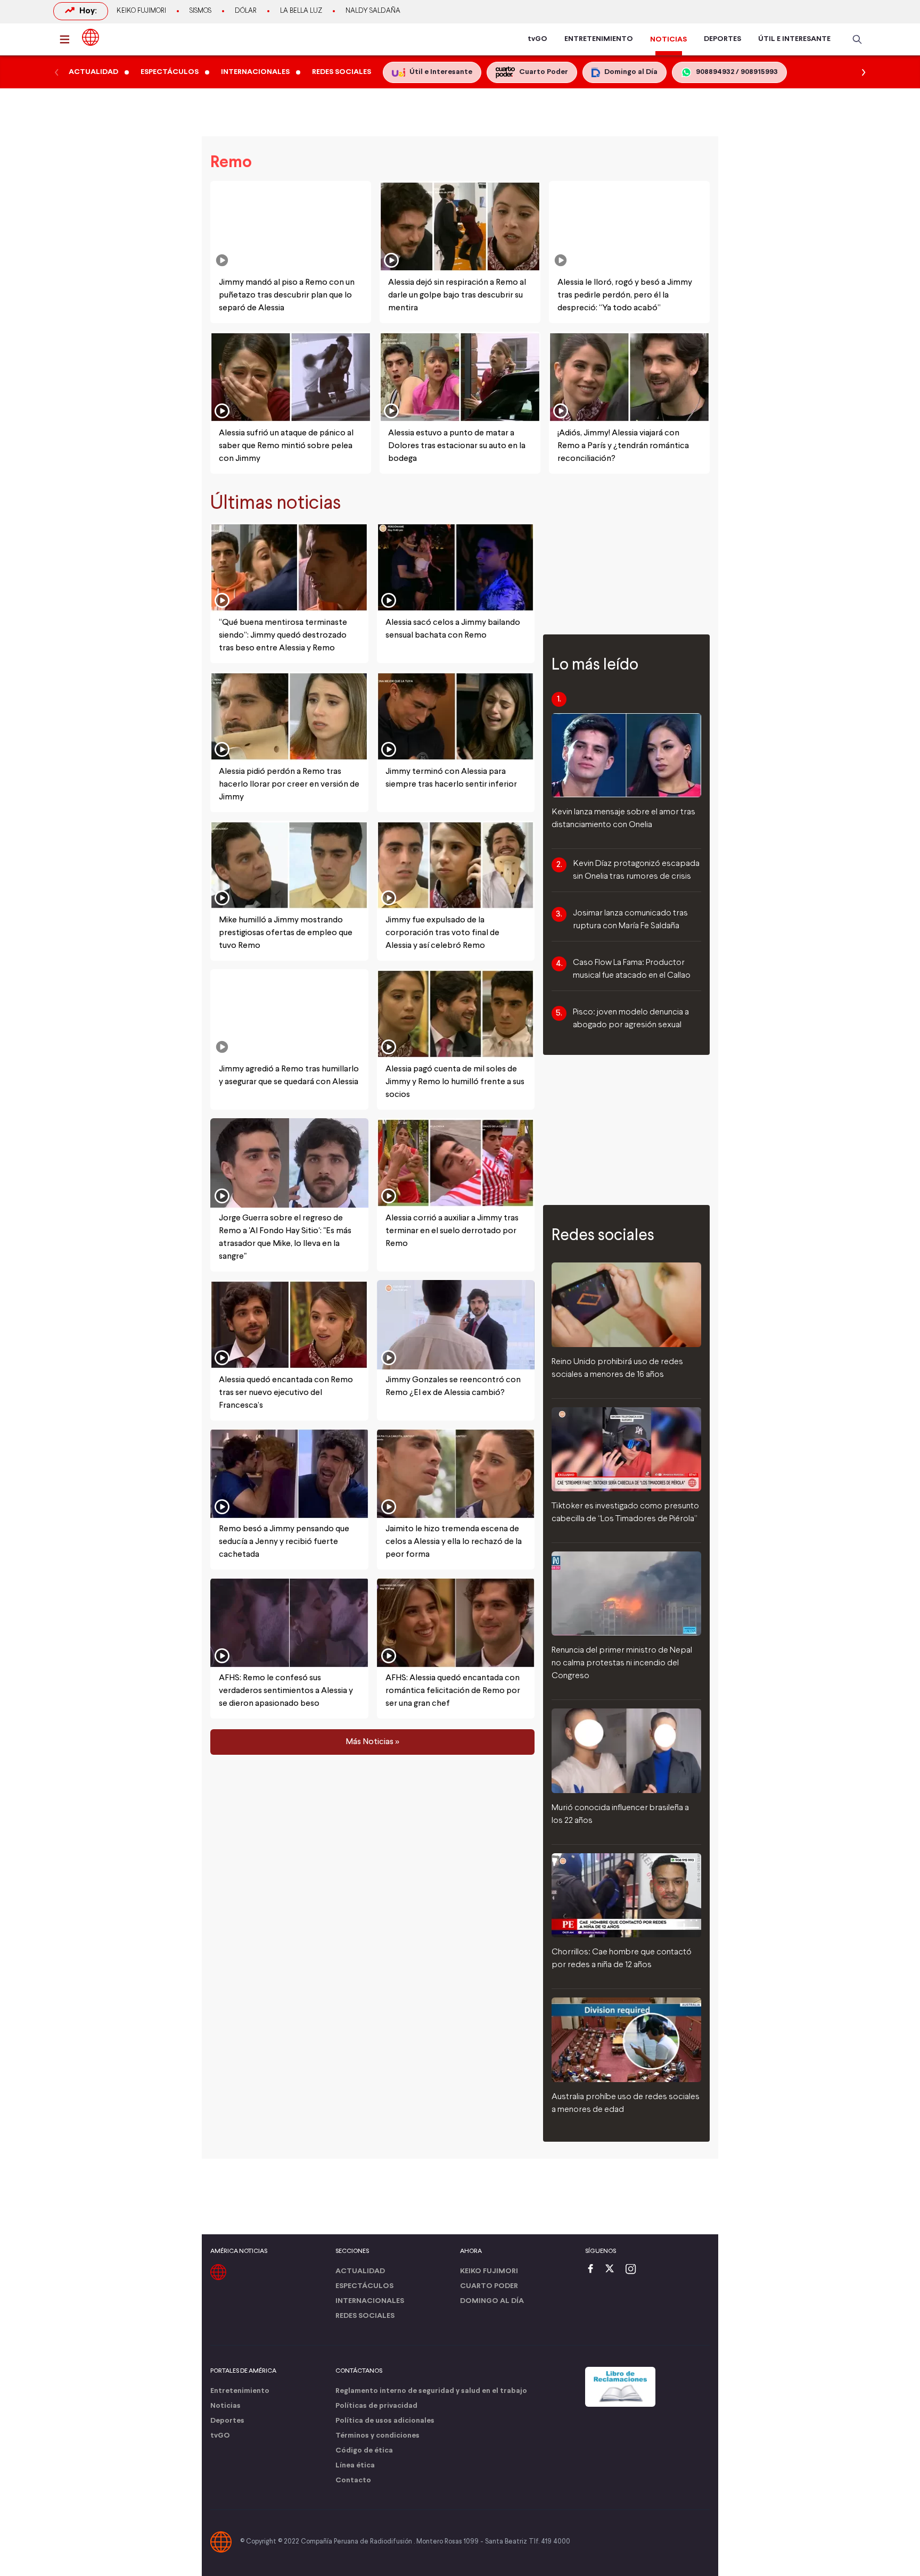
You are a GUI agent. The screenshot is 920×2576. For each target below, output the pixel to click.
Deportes (227, 2421)
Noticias (225, 2406)
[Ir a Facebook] (593, 2270)
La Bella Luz (301, 11)
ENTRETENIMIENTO (599, 39)
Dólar (246, 11)
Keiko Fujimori (141, 11)
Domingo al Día (492, 2301)
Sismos (200, 11)
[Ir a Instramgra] (634, 2270)
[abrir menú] (68, 39)
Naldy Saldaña (373, 11)
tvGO (537, 39)
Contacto (353, 2480)
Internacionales (370, 2301)
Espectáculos (364, 2286)
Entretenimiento (240, 2391)
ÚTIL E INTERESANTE (794, 39)
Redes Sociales (365, 2316)
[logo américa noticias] (91, 37)
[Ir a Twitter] (613, 2270)
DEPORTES (722, 39)
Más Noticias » (372, 1741)
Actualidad (360, 2271)
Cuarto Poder (489, 2286)
